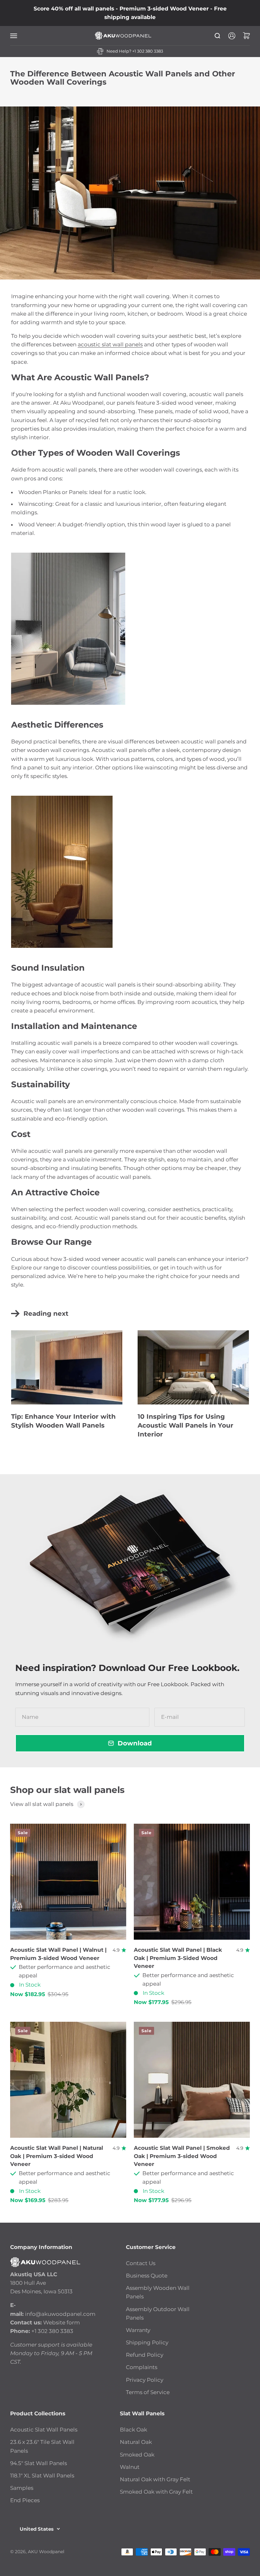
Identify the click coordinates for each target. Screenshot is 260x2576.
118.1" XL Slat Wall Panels (42, 2476)
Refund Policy (145, 2355)
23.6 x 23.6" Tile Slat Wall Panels (42, 2446)
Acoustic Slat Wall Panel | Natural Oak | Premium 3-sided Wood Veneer (57, 2156)
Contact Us (141, 2263)
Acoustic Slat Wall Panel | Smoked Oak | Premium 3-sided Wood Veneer (182, 2156)
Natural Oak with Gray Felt (155, 2479)
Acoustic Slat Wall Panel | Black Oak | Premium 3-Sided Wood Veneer (178, 1958)
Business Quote (147, 2276)
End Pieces (25, 2500)
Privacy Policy (145, 2380)
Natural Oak (136, 2442)
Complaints (142, 2367)
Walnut (130, 2467)
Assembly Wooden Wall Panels (158, 2292)
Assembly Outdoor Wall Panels (158, 2313)
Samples (22, 2488)
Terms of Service (148, 2392)
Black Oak (133, 2430)
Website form (62, 2322)
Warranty (138, 2330)
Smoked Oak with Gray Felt (156, 2492)
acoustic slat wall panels (110, 344)
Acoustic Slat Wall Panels (44, 2430)
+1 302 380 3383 (148, 51)
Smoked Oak (137, 2455)
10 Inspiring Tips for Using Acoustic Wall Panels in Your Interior (185, 1425)
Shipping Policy (147, 2342)
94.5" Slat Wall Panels (39, 2463)
